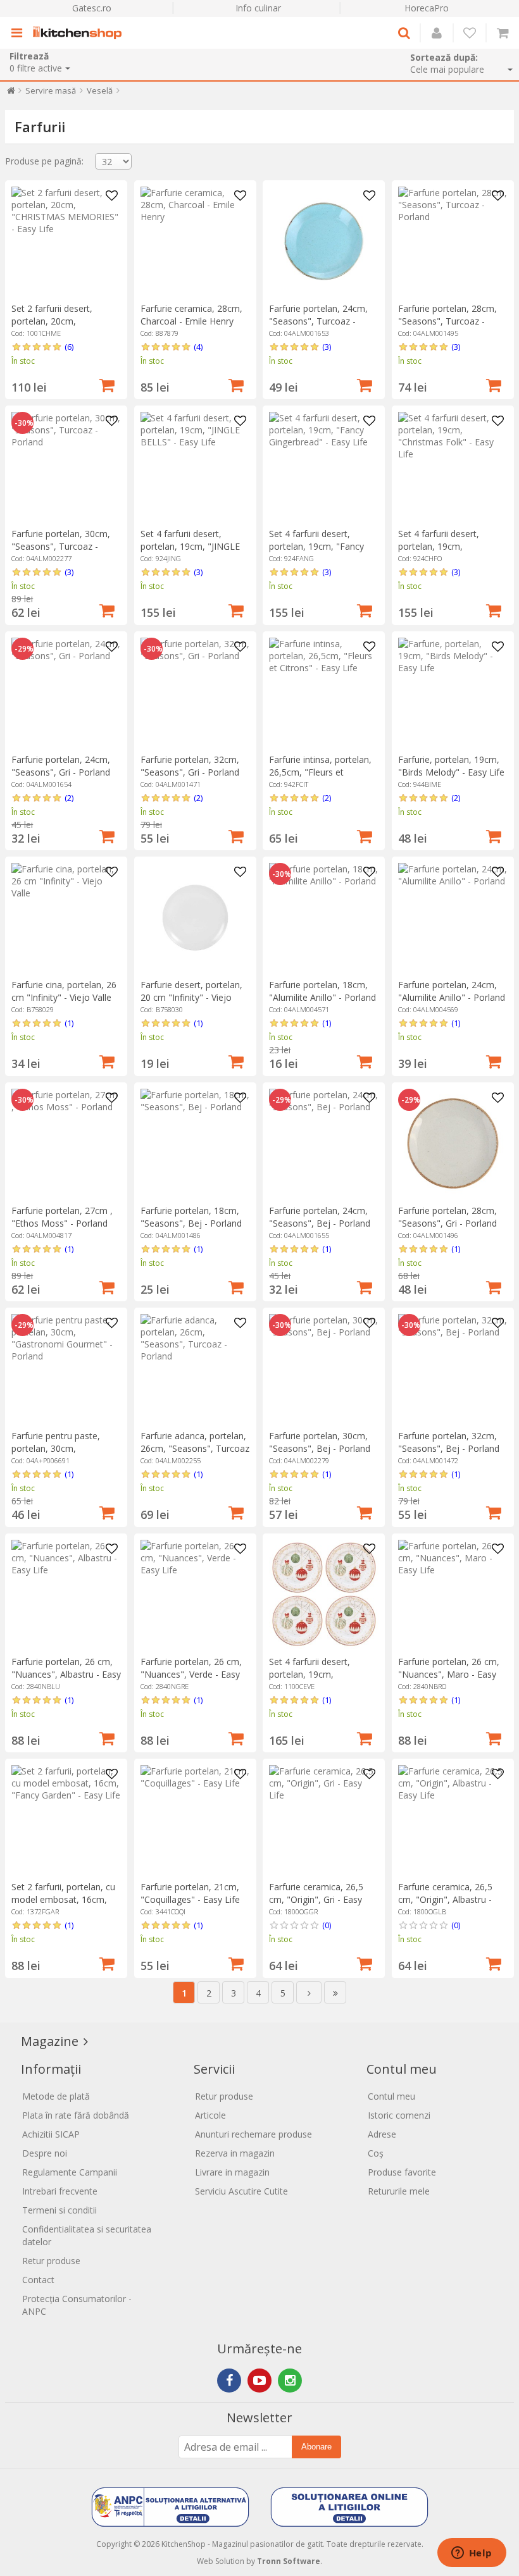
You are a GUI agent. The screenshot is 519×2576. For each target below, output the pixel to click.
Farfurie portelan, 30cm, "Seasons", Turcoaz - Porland (61, 546)
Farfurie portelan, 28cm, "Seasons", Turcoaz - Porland (447, 321)
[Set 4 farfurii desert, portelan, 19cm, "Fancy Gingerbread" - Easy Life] (324, 467)
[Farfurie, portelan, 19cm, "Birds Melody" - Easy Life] (453, 692)
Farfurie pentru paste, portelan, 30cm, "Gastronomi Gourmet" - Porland (62, 1455)
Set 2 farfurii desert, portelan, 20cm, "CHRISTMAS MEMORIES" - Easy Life (65, 327)
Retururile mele (399, 2191)
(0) (327, 1925)
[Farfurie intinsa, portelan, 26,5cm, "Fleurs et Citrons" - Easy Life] (324, 692)
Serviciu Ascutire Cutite (241, 2191)
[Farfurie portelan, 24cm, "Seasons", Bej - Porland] (324, 1143)
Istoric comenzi (399, 2115)
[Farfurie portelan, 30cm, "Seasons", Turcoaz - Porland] (66, 467)
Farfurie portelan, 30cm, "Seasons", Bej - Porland (320, 1442)
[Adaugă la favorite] (111, 196)
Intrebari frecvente (60, 2191)
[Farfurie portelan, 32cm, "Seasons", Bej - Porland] (453, 1369)
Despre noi (45, 2153)
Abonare (316, 2447)
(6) (69, 347)
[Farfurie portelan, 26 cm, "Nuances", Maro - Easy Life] (453, 1595)
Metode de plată (56, 2096)
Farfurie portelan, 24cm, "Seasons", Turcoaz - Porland (318, 321)
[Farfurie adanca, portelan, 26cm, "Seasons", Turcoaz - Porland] (195, 1369)
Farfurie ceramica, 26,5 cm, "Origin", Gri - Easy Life (316, 1899)
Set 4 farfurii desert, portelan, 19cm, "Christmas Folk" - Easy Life (446, 553)
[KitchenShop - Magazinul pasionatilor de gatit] (80, 33)
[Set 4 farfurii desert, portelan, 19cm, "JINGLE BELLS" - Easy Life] (195, 467)
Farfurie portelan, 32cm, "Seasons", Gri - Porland (190, 766)
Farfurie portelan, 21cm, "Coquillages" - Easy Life (190, 1893)
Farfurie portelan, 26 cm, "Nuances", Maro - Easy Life (449, 1674)
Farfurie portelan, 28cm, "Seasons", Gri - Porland (447, 1217)
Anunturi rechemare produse (253, 2134)
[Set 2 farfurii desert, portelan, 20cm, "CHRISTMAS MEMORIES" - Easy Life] (66, 241)
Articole (210, 2115)
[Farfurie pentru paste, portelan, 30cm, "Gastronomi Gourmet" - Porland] (66, 1369)
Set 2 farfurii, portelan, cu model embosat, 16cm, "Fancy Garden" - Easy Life (66, 1899)
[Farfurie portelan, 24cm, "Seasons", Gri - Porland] (66, 692)
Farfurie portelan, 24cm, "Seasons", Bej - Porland (320, 1217)
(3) (327, 347)
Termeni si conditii (59, 2210)
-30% (24, 423)
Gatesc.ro (92, 8)
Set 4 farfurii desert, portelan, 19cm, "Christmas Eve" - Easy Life (316, 1681)
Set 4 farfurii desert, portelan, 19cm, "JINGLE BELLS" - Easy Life (190, 546)
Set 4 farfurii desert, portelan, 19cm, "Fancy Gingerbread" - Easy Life (318, 546)
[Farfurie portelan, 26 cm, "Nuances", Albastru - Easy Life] (66, 1595)
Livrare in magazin (232, 2172)
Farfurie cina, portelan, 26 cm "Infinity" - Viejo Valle (64, 991)
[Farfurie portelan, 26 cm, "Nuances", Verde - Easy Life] (195, 1595)
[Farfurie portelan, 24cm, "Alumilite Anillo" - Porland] (453, 918)
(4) (198, 347)
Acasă (11, 93)
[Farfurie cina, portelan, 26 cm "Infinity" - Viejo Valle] (66, 918)
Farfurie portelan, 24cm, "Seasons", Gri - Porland (61, 766)
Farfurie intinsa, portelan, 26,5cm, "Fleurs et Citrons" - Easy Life (320, 772)
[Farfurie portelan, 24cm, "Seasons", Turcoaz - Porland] (324, 241)
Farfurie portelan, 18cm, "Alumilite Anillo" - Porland (322, 991)
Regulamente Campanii (70, 2172)
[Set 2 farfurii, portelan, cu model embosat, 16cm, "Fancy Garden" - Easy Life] (66, 1820)
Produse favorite (402, 2172)
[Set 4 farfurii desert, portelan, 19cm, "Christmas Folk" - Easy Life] (453, 467)
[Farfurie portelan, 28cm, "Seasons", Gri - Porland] (453, 1143)
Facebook (229, 2381)
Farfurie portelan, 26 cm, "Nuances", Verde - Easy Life (191, 1674)
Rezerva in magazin (235, 2153)
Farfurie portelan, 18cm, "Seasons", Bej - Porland (191, 1217)
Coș (376, 2153)
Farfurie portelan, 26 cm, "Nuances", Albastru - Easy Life (66, 1674)
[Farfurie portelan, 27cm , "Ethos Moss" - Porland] (66, 1143)
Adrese (382, 2134)
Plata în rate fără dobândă (76, 2115)
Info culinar (258, 8)
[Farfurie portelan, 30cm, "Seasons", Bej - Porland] (324, 1369)
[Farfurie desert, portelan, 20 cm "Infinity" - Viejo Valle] (195, 918)
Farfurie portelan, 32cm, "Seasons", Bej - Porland (449, 1442)
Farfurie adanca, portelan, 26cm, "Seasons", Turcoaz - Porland (195, 1448)
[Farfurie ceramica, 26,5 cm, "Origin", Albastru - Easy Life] (453, 1820)
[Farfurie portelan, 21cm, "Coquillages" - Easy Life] (195, 1820)
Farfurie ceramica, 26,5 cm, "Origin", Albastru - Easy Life (445, 1899)
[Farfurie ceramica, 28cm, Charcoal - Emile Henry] (195, 241)
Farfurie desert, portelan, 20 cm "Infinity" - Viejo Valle (191, 997)
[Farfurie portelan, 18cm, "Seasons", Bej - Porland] (195, 1143)
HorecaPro (427, 8)
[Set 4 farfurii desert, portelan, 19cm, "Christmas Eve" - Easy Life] (324, 1595)
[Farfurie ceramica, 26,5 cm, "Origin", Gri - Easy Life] (324, 1820)
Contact (38, 2280)
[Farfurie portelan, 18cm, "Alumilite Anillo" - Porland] (324, 918)
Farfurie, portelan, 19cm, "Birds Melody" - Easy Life (451, 766)
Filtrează (29, 56)
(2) (69, 798)
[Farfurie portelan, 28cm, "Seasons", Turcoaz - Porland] (453, 241)
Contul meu (391, 2096)
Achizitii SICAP (51, 2134)
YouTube (259, 2381)
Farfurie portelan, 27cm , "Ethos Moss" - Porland (62, 1217)
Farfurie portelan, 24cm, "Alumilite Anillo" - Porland (452, 991)
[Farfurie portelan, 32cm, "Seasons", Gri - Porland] (195, 692)
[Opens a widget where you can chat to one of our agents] (472, 2554)
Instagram (290, 2381)
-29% (24, 649)
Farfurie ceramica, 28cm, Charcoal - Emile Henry (191, 315)
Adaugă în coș (107, 384)
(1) (69, 1023)
